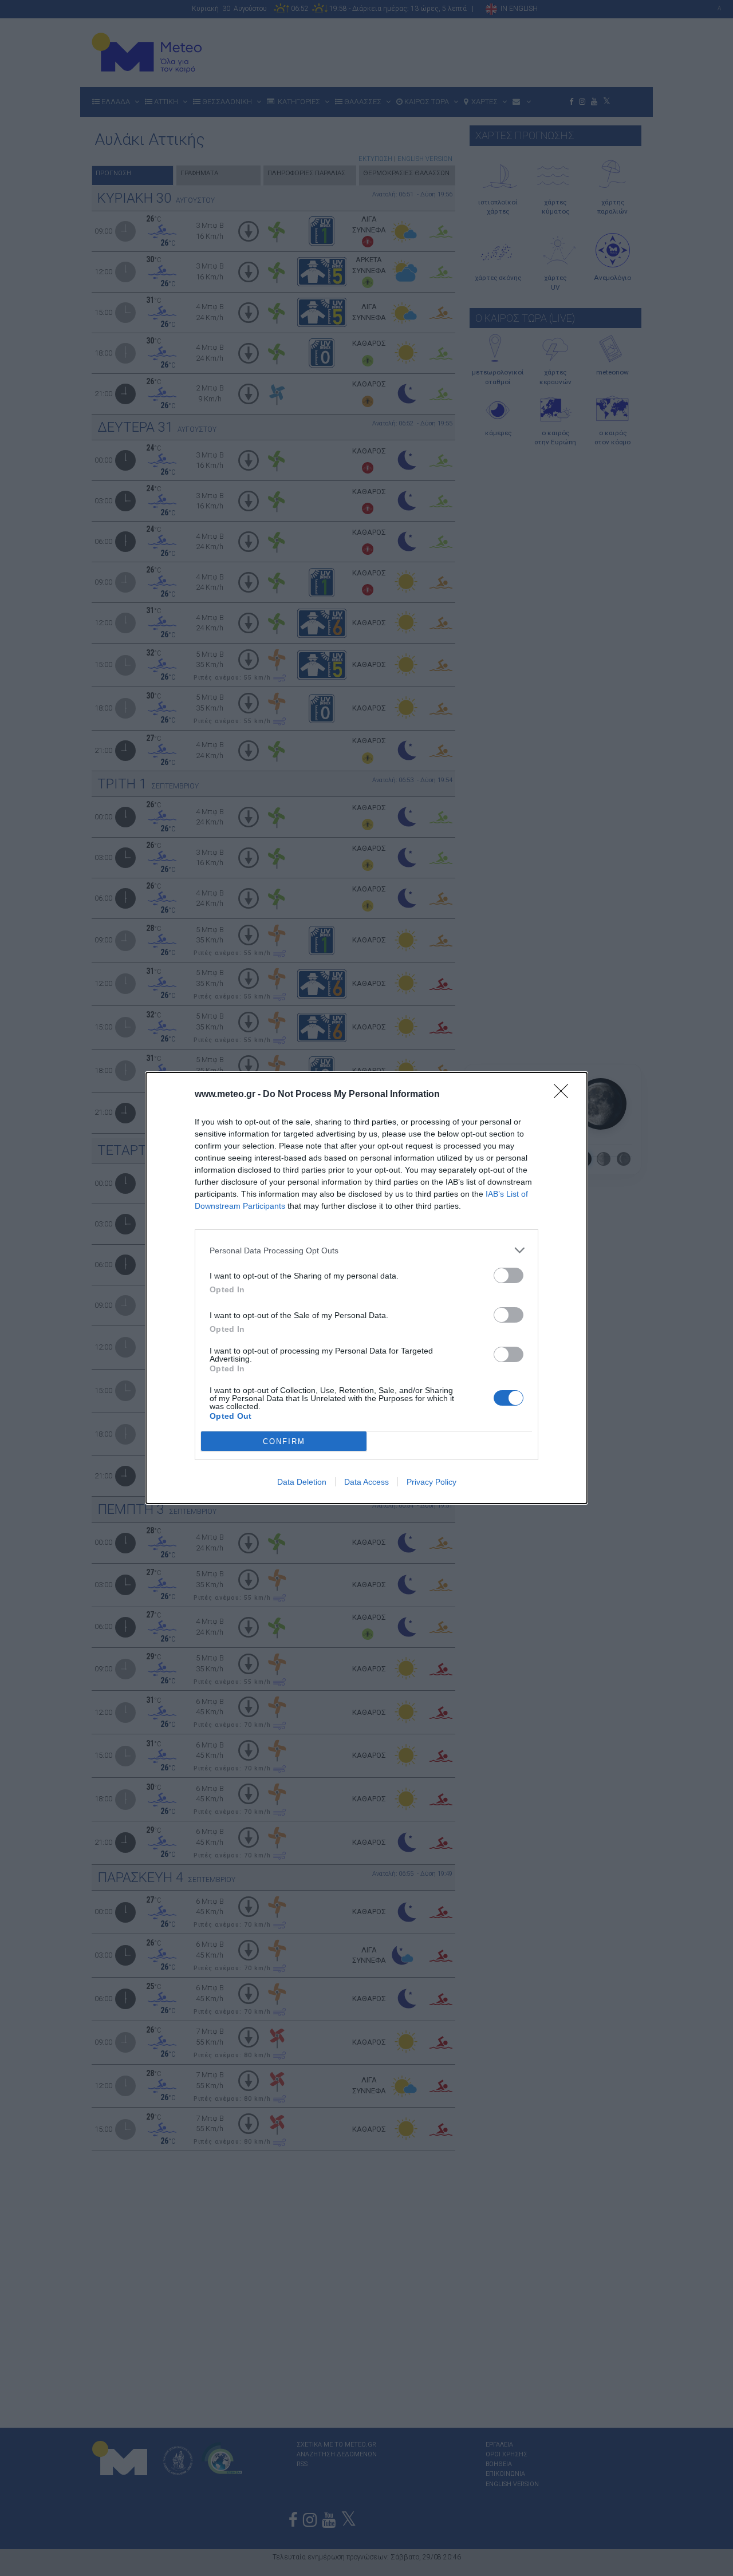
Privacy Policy (431, 1482)
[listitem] (366, 1250)
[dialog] (366, 1288)
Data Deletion (302, 1482)
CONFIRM (284, 1441)
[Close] (565, 1095)
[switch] (509, 1275)
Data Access (366, 1482)
